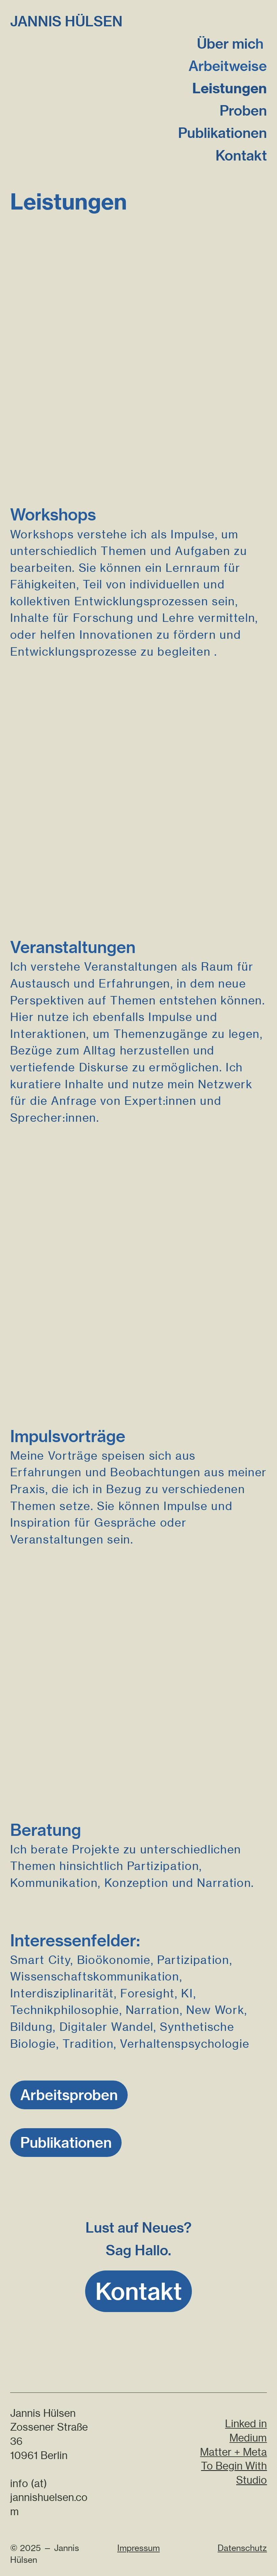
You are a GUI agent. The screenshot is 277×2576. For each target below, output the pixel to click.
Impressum (138, 2548)
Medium (248, 2438)
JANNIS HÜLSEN (66, 21)
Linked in (246, 2424)
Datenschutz (242, 2548)
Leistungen (230, 88)
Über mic (226, 44)
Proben (243, 111)
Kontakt (241, 155)
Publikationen (222, 133)
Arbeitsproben (69, 2095)
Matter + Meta (233, 2452)
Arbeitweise (228, 66)
